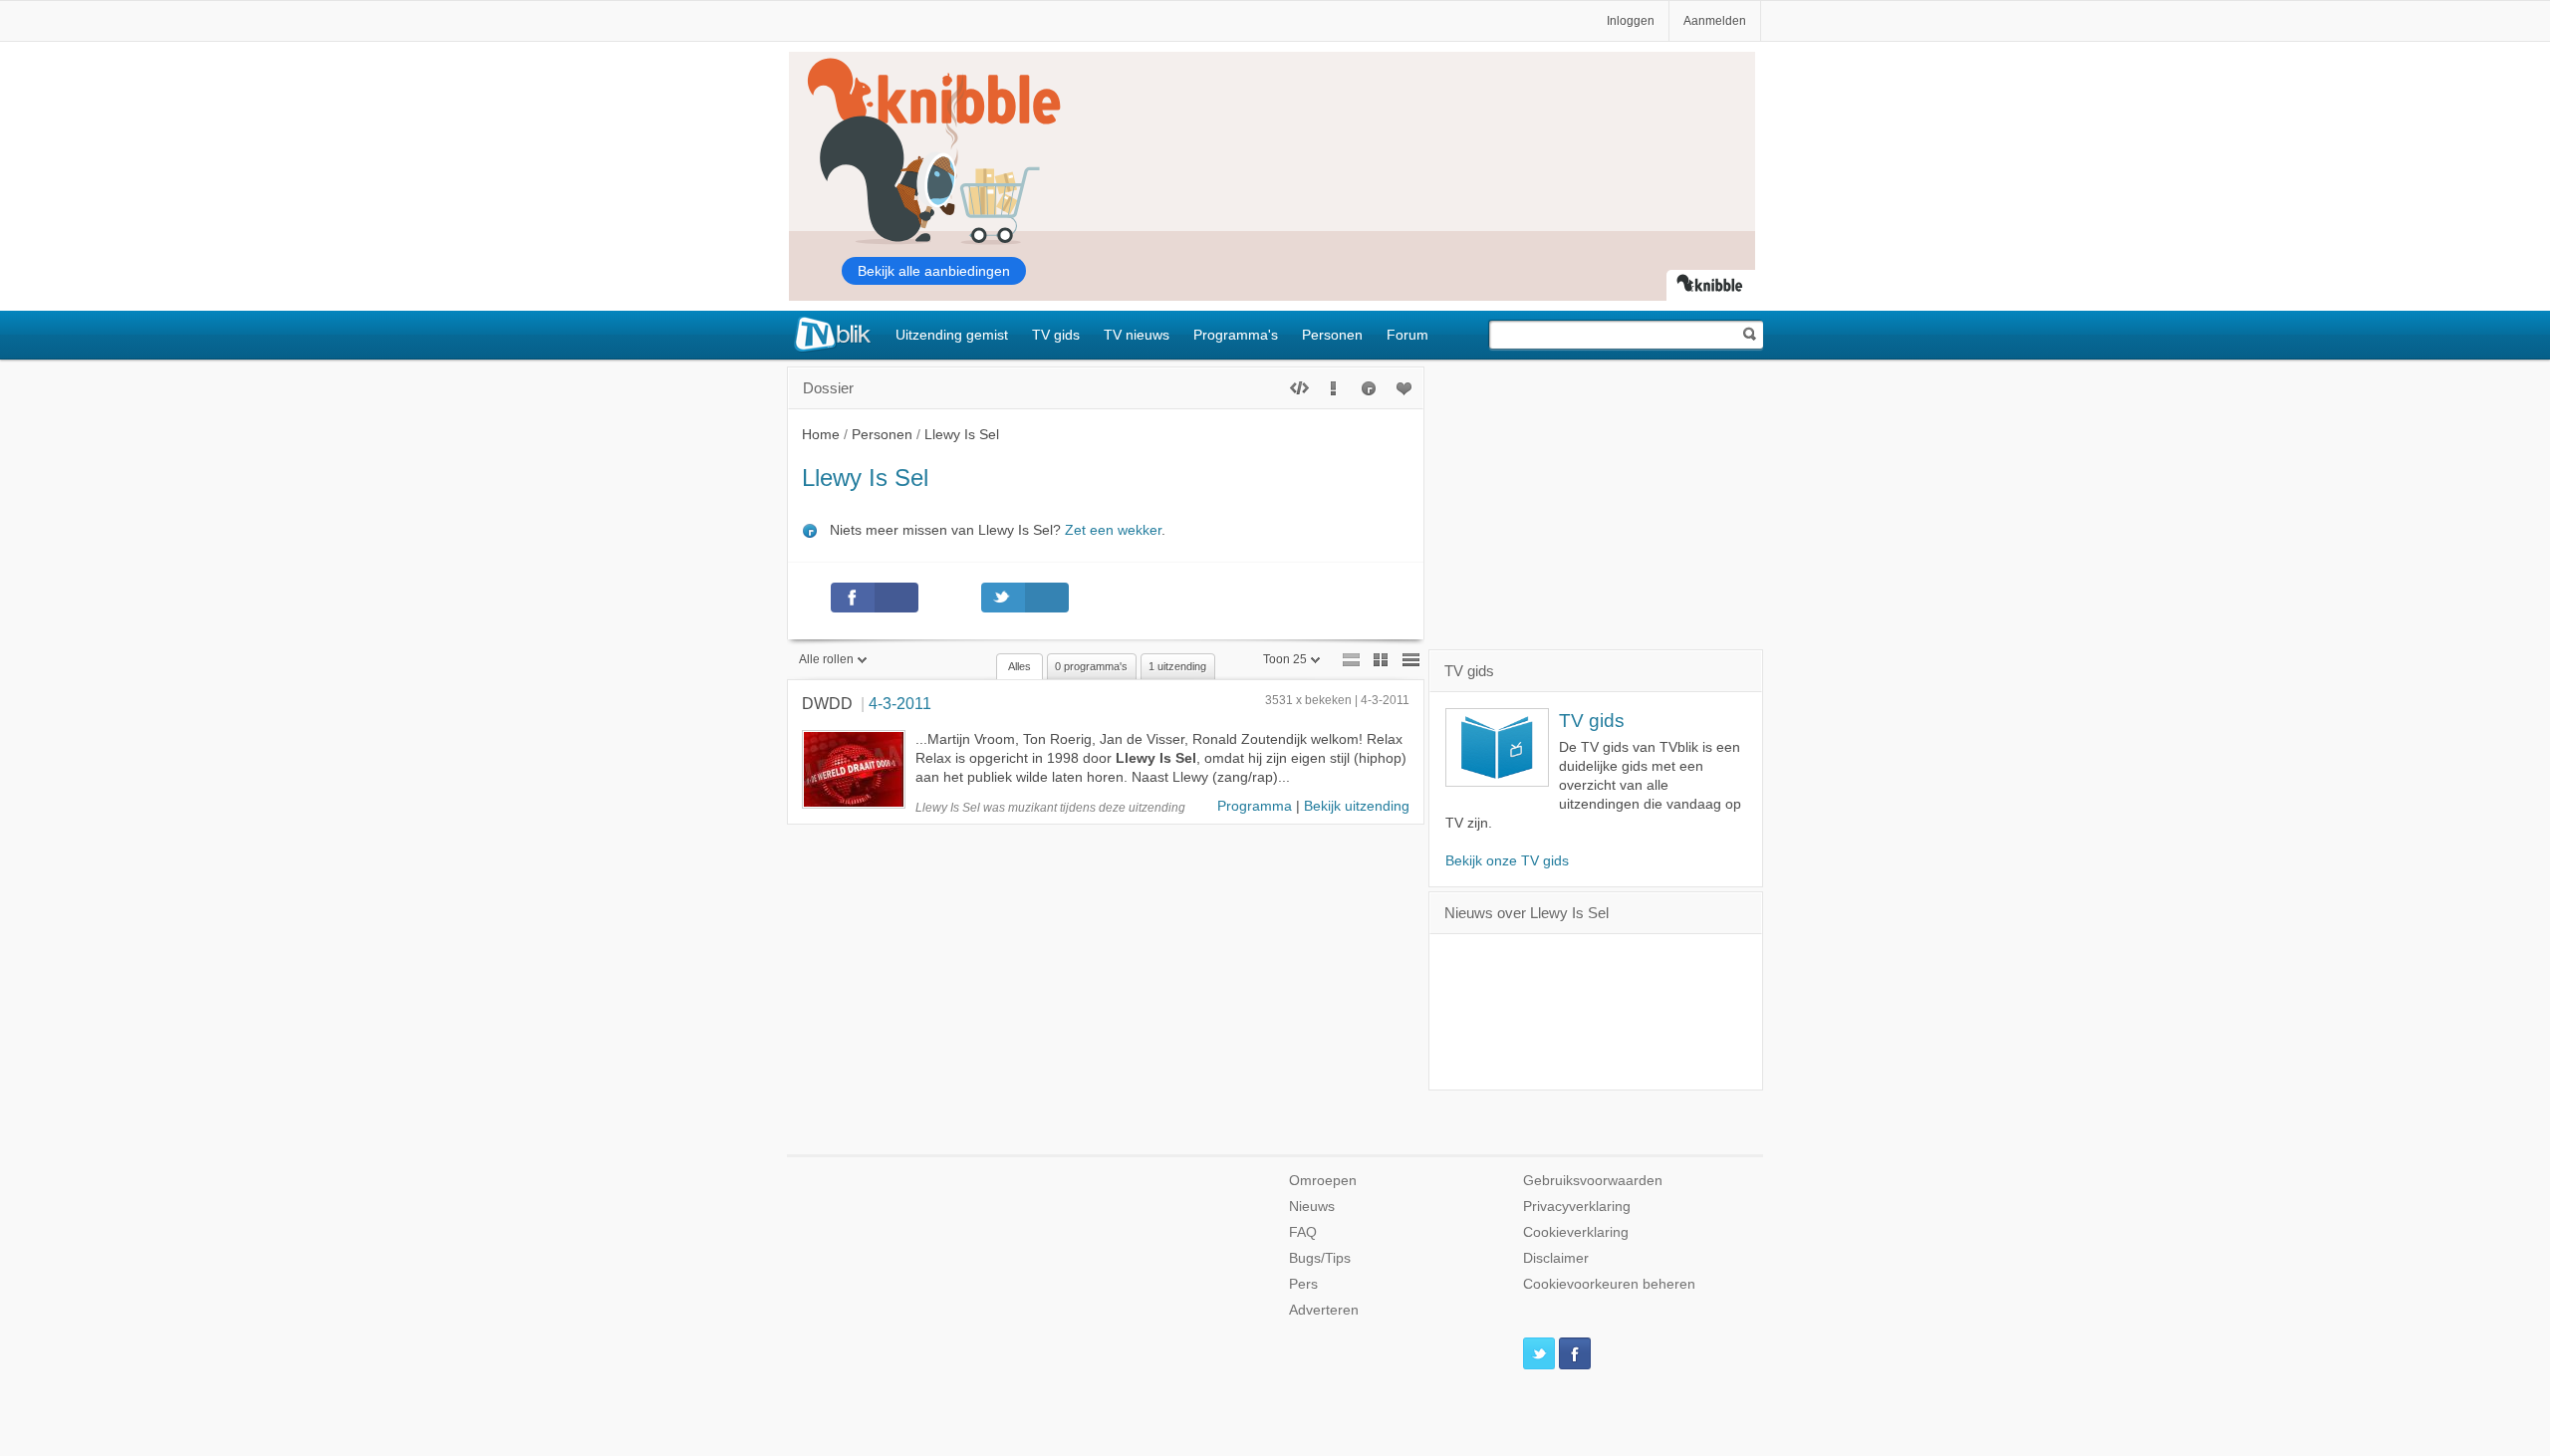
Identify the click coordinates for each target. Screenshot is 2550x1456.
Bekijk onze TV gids (1507, 861)
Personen (1332, 335)
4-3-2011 (900, 703)
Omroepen (1323, 1181)
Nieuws (1312, 1207)
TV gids (1056, 335)
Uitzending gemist (952, 335)
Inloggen (1631, 21)
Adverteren (1324, 1310)
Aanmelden (1715, 21)
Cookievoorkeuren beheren (1609, 1284)
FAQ (1303, 1232)
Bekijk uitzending (1357, 806)
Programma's (1236, 335)
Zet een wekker (1113, 530)
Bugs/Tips (1320, 1258)
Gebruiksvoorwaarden (1593, 1181)
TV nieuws (1137, 335)
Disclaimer (1556, 1258)
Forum (1407, 335)
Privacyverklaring (1577, 1207)
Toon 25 (1285, 659)
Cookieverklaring (1576, 1232)
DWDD (827, 703)
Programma (1255, 806)
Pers (1303, 1284)
